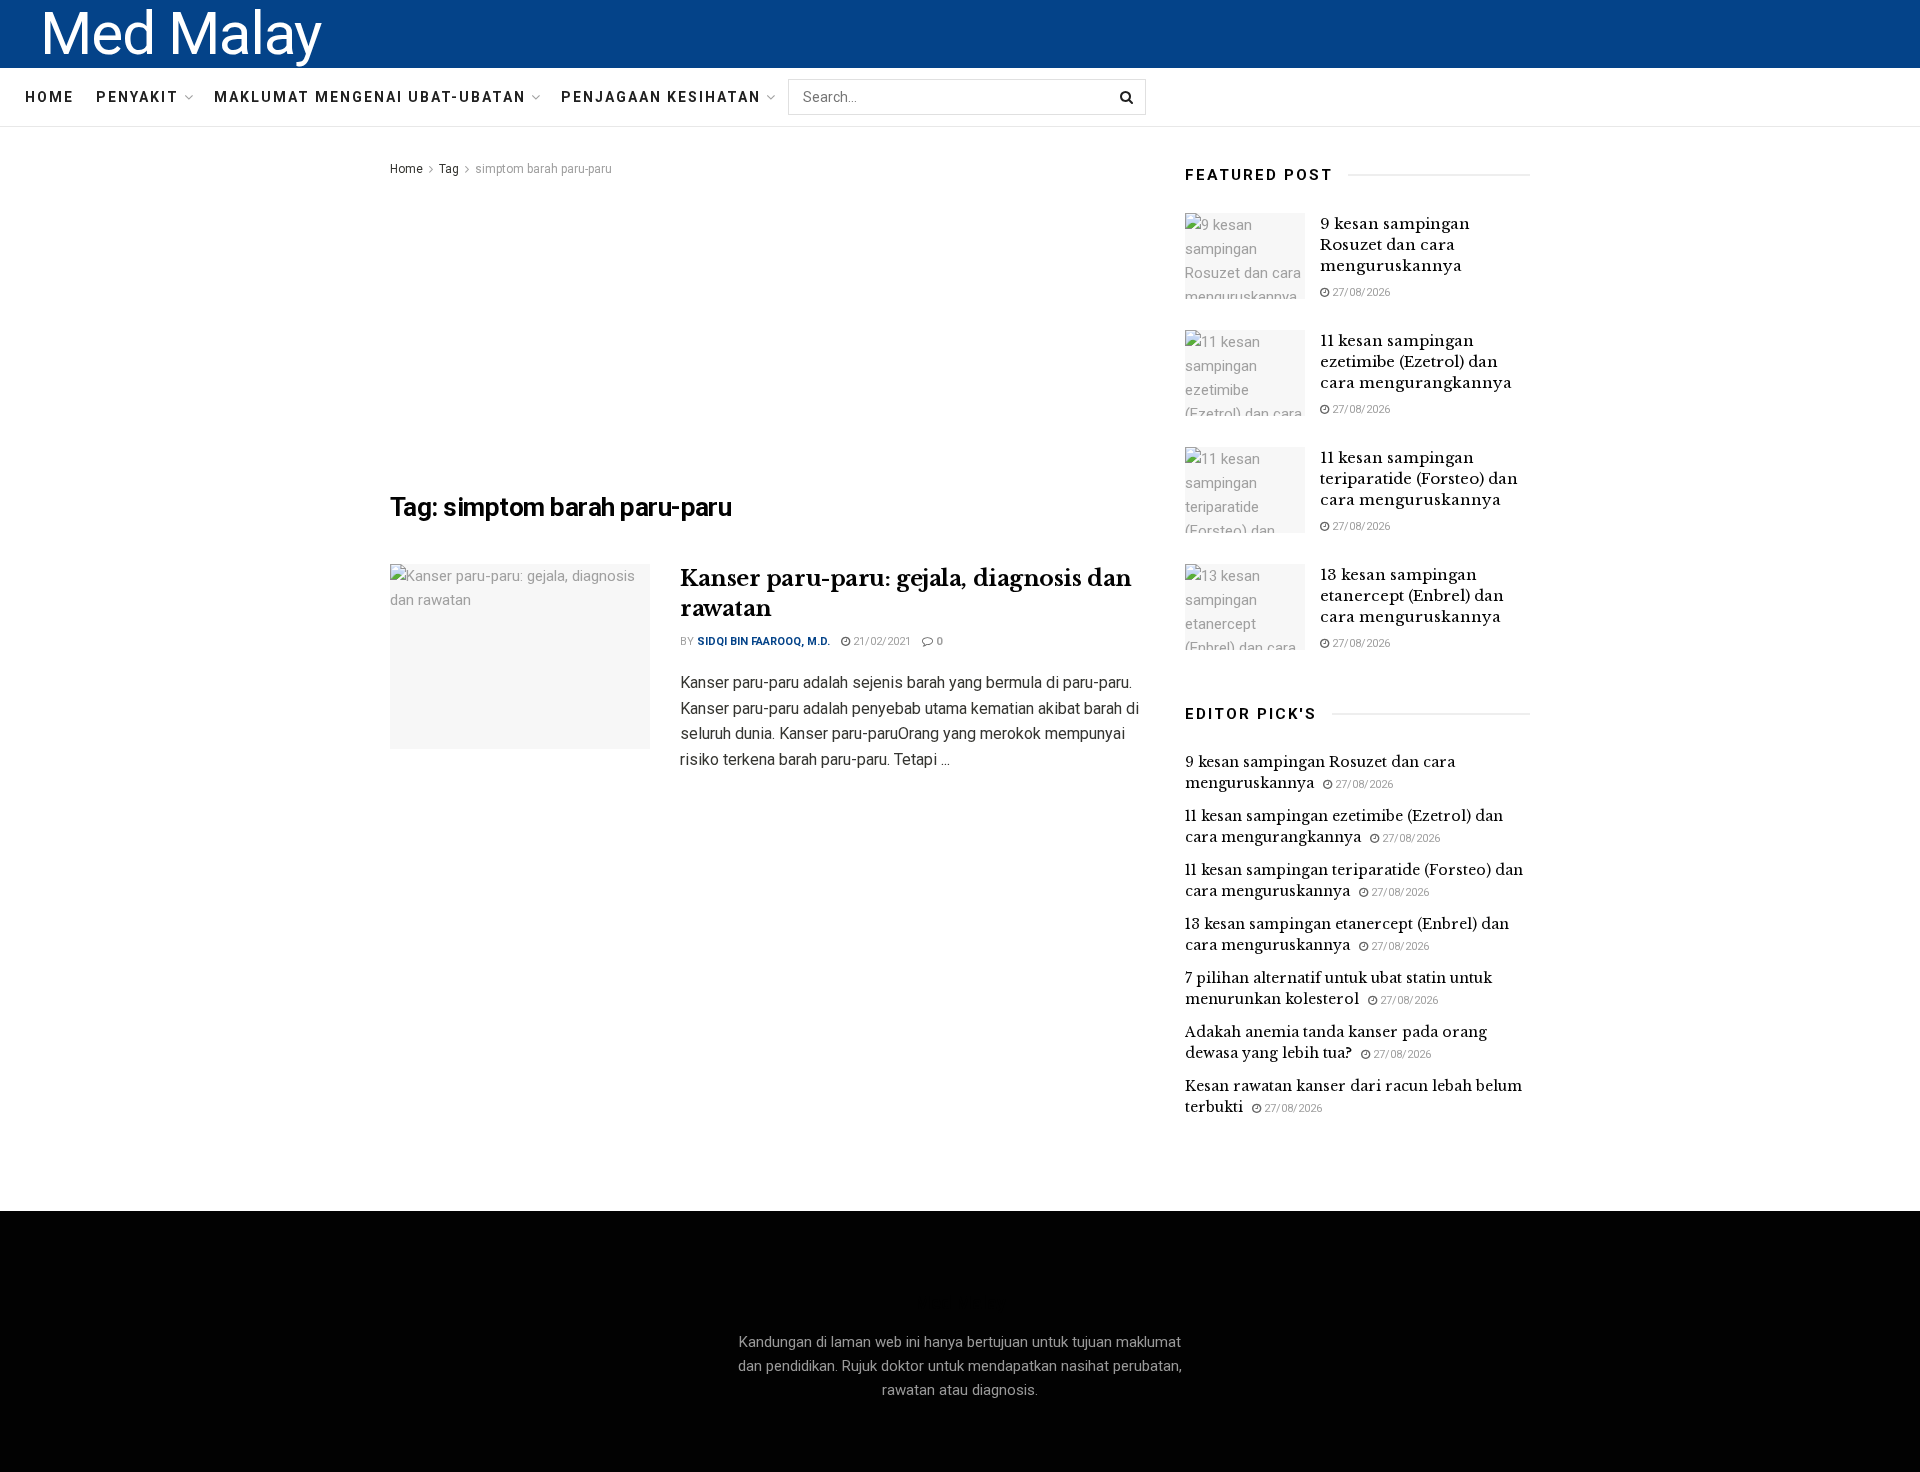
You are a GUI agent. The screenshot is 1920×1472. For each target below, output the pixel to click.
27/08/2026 (1359, 292)
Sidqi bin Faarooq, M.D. (763, 641)
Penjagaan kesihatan (661, 97)
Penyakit (137, 97)
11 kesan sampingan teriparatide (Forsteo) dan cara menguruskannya (1419, 478)
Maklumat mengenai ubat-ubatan (370, 97)
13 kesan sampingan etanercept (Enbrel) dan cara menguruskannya (1412, 595)
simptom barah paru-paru (543, 169)
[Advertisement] (765, 331)
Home (49, 97)
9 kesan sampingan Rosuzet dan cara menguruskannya (1395, 244)
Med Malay (180, 34)
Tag (449, 169)
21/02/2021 (880, 641)
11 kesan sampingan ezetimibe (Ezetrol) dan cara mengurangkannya (1416, 361)
